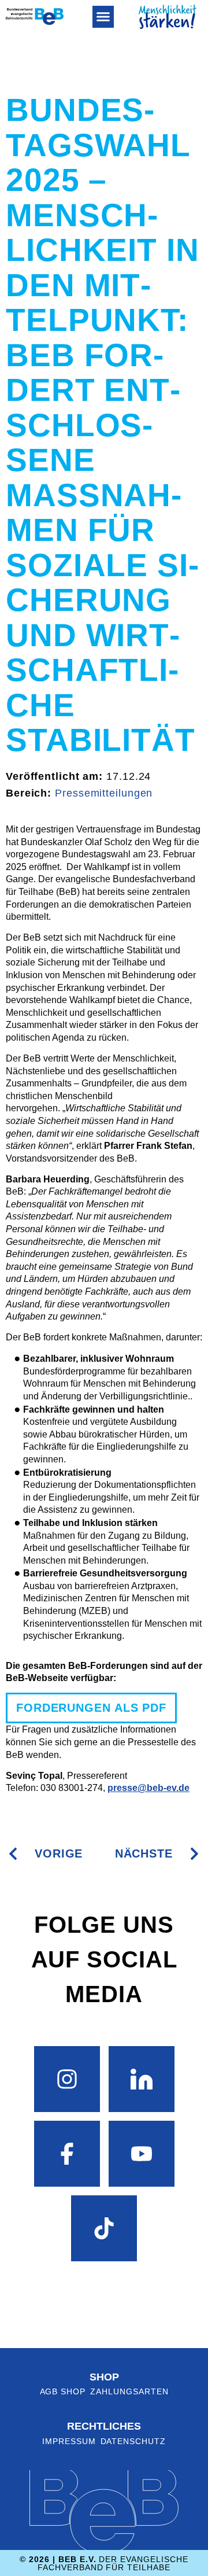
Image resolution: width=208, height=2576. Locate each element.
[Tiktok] (104, 2228)
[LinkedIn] (142, 2079)
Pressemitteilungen (104, 793)
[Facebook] (67, 2154)
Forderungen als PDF (91, 1708)
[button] (103, 17)
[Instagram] (67, 2079)
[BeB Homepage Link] (168, 17)
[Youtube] (142, 2154)
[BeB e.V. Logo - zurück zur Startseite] (35, 16)
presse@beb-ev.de (148, 1788)
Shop (104, 2377)
